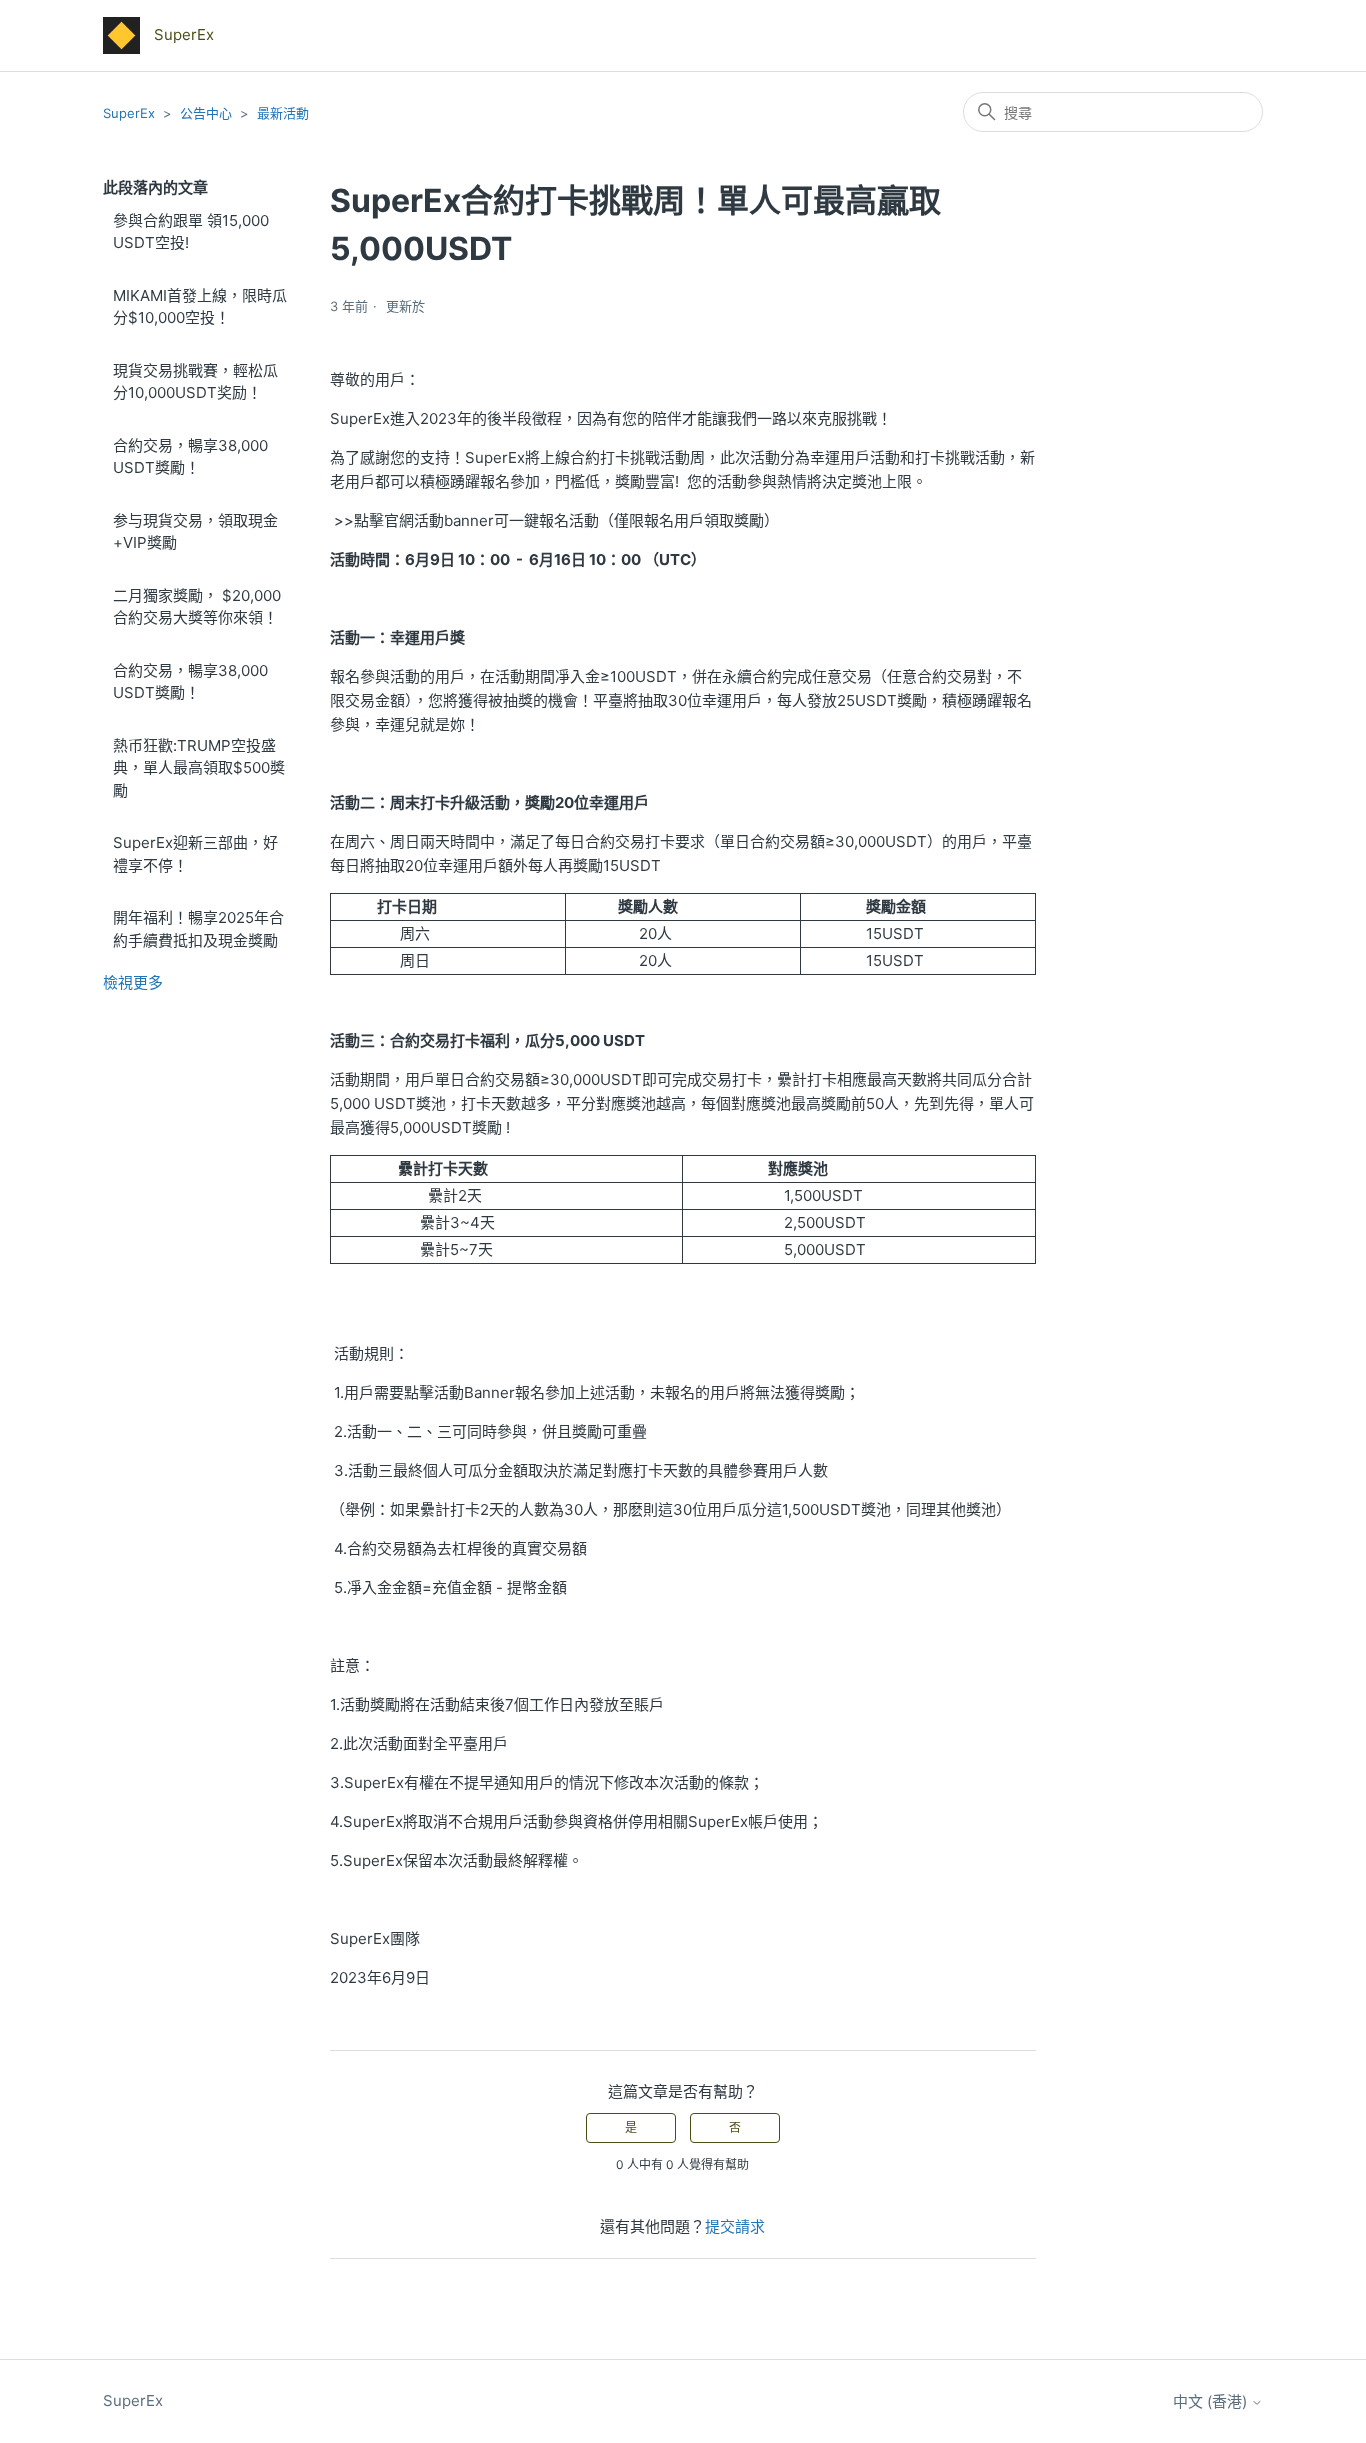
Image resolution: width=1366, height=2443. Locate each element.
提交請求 (735, 2226)
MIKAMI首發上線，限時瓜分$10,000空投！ (200, 307)
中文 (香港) (1212, 2401)
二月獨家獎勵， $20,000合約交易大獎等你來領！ (197, 607)
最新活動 (283, 113)
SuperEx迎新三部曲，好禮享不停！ (195, 854)
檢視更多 (133, 982)
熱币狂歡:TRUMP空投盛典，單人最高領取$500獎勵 (199, 768)
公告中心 (206, 113)
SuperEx (129, 113)
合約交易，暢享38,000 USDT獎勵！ (190, 457)
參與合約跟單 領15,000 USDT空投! (191, 232)
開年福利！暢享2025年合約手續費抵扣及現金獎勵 (198, 929)
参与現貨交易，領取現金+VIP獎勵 (195, 532)
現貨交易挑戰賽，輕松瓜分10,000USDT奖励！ (195, 382)
